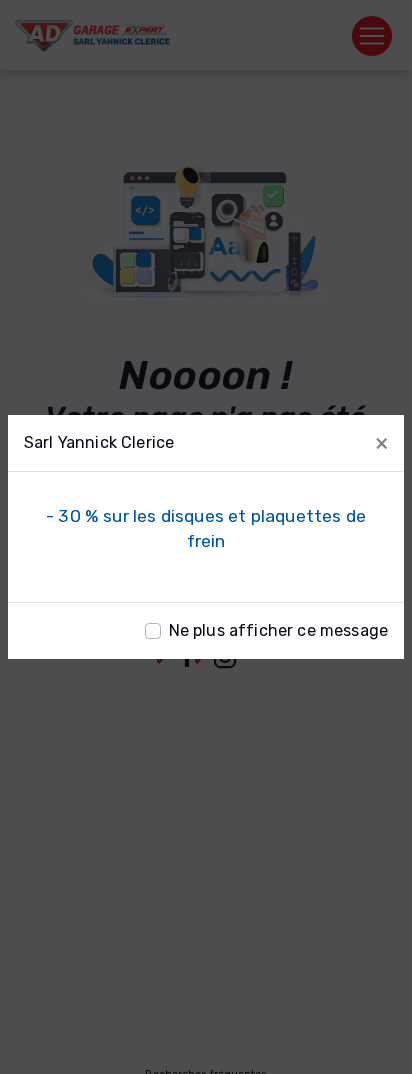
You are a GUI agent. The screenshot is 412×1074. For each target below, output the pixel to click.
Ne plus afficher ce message (278, 630)
